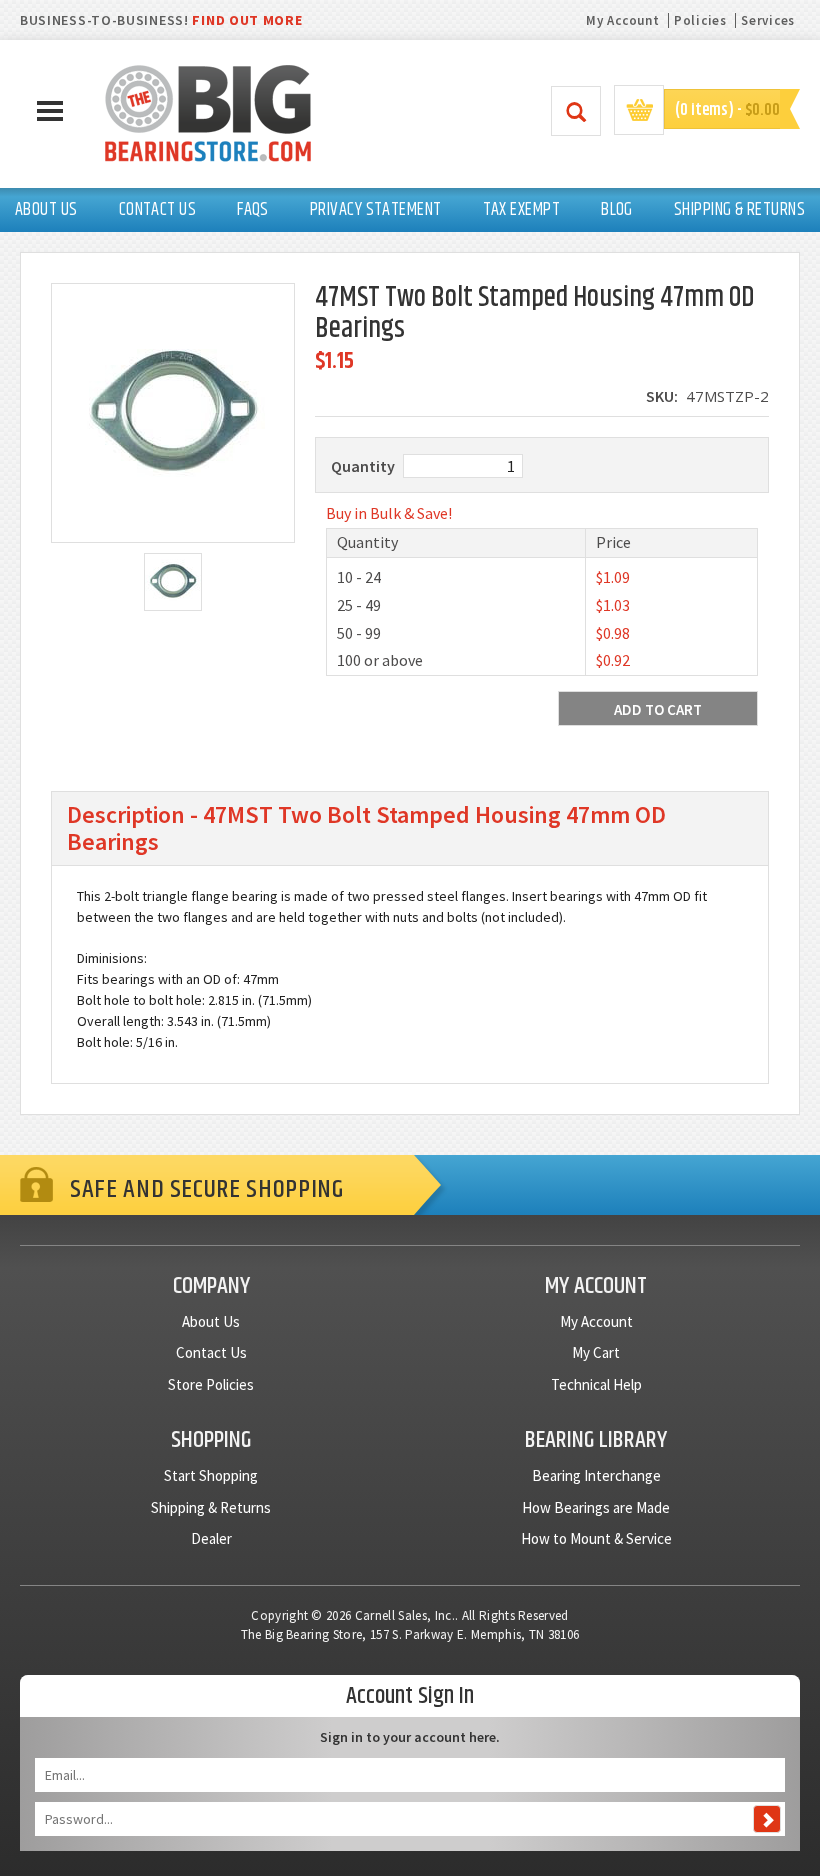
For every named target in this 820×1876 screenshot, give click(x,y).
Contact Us (211, 1352)
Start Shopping (211, 1475)
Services (768, 20)
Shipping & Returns (211, 1507)
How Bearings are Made (596, 1507)
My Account (622, 20)
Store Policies (211, 1384)
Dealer (211, 1538)
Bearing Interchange (596, 1475)
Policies (700, 20)
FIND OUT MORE (247, 20)
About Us (211, 1321)
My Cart (596, 1352)
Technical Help (596, 1384)
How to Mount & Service (596, 1538)
